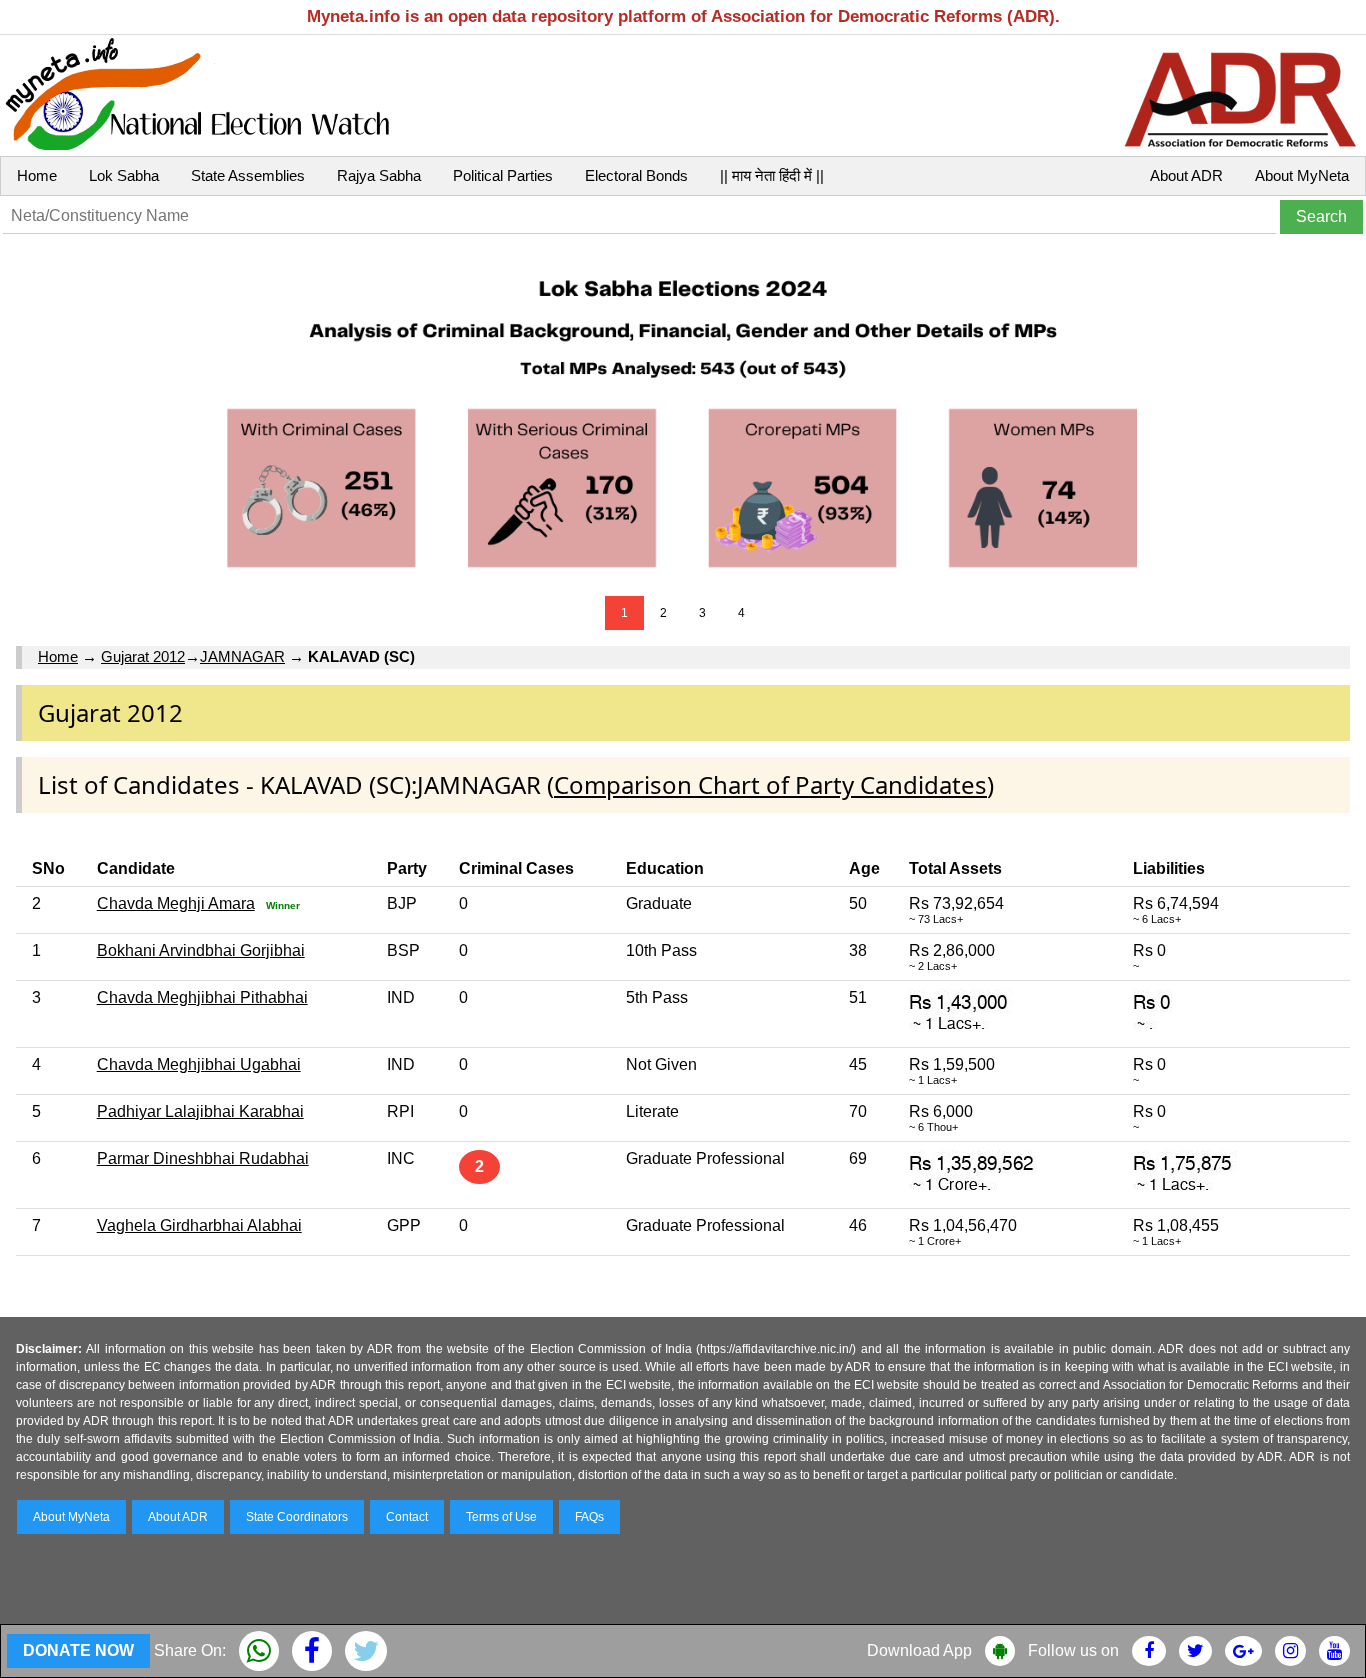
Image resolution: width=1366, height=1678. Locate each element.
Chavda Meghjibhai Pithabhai (202, 997)
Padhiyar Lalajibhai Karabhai (200, 1111)
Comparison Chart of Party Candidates (770, 784)
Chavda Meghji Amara (176, 903)
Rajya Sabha (379, 175)
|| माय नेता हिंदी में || (772, 175)
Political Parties (503, 175)
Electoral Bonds (636, 175)
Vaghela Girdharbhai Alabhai (199, 1225)
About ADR (1186, 175)
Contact (407, 1517)
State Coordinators (297, 1517)
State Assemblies (248, 175)
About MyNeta (1302, 175)
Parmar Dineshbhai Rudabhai (203, 1158)
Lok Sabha (124, 175)
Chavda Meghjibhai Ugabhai (199, 1064)
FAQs (589, 1517)
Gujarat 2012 (143, 656)
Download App (919, 1650)
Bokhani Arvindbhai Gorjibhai (201, 950)
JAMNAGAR (242, 656)
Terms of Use (501, 1517)
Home (37, 175)
